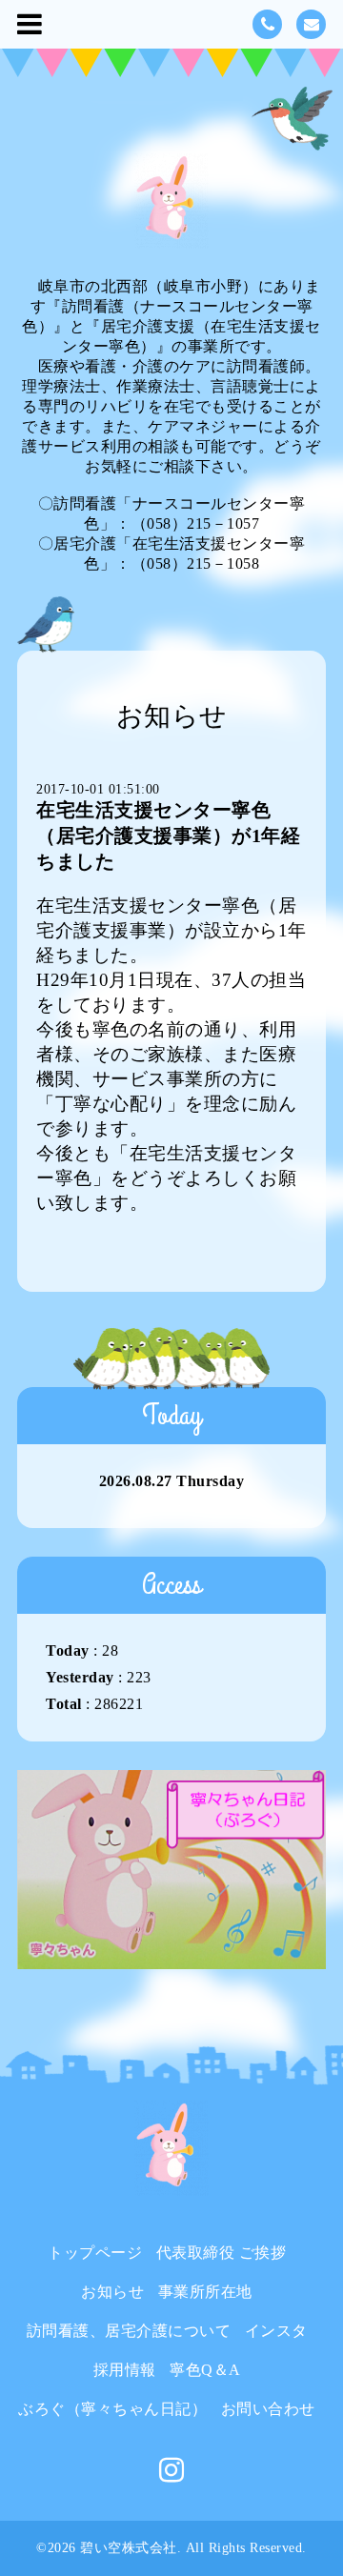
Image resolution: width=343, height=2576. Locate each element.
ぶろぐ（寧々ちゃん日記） (112, 2409)
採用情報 (125, 2370)
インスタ (276, 2331)
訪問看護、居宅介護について (129, 2331)
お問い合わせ (268, 2409)
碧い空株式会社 (129, 2548)
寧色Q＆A (205, 2370)
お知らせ (112, 2292)
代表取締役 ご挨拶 (222, 2253)
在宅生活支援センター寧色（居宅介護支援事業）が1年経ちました (168, 835)
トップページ (95, 2253)
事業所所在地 (205, 2292)
